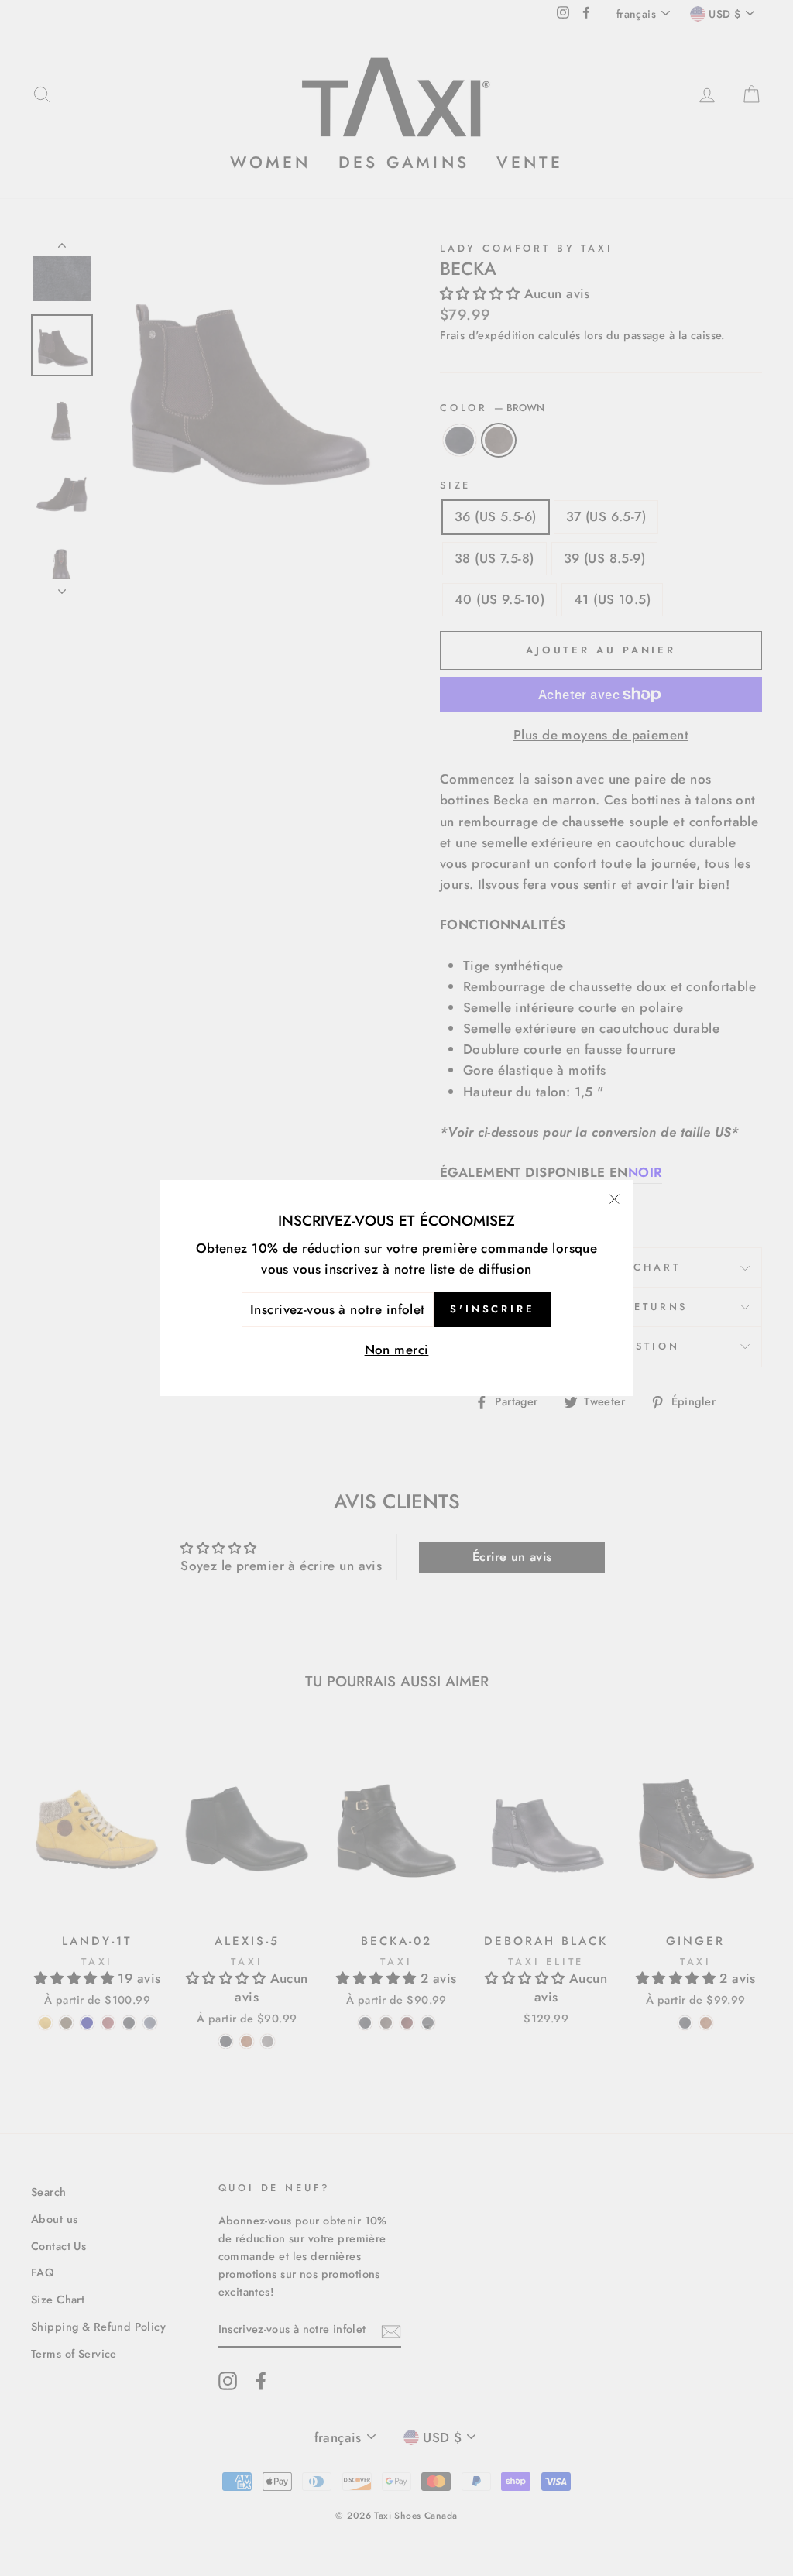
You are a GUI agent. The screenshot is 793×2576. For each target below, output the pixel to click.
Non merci (397, 1350)
